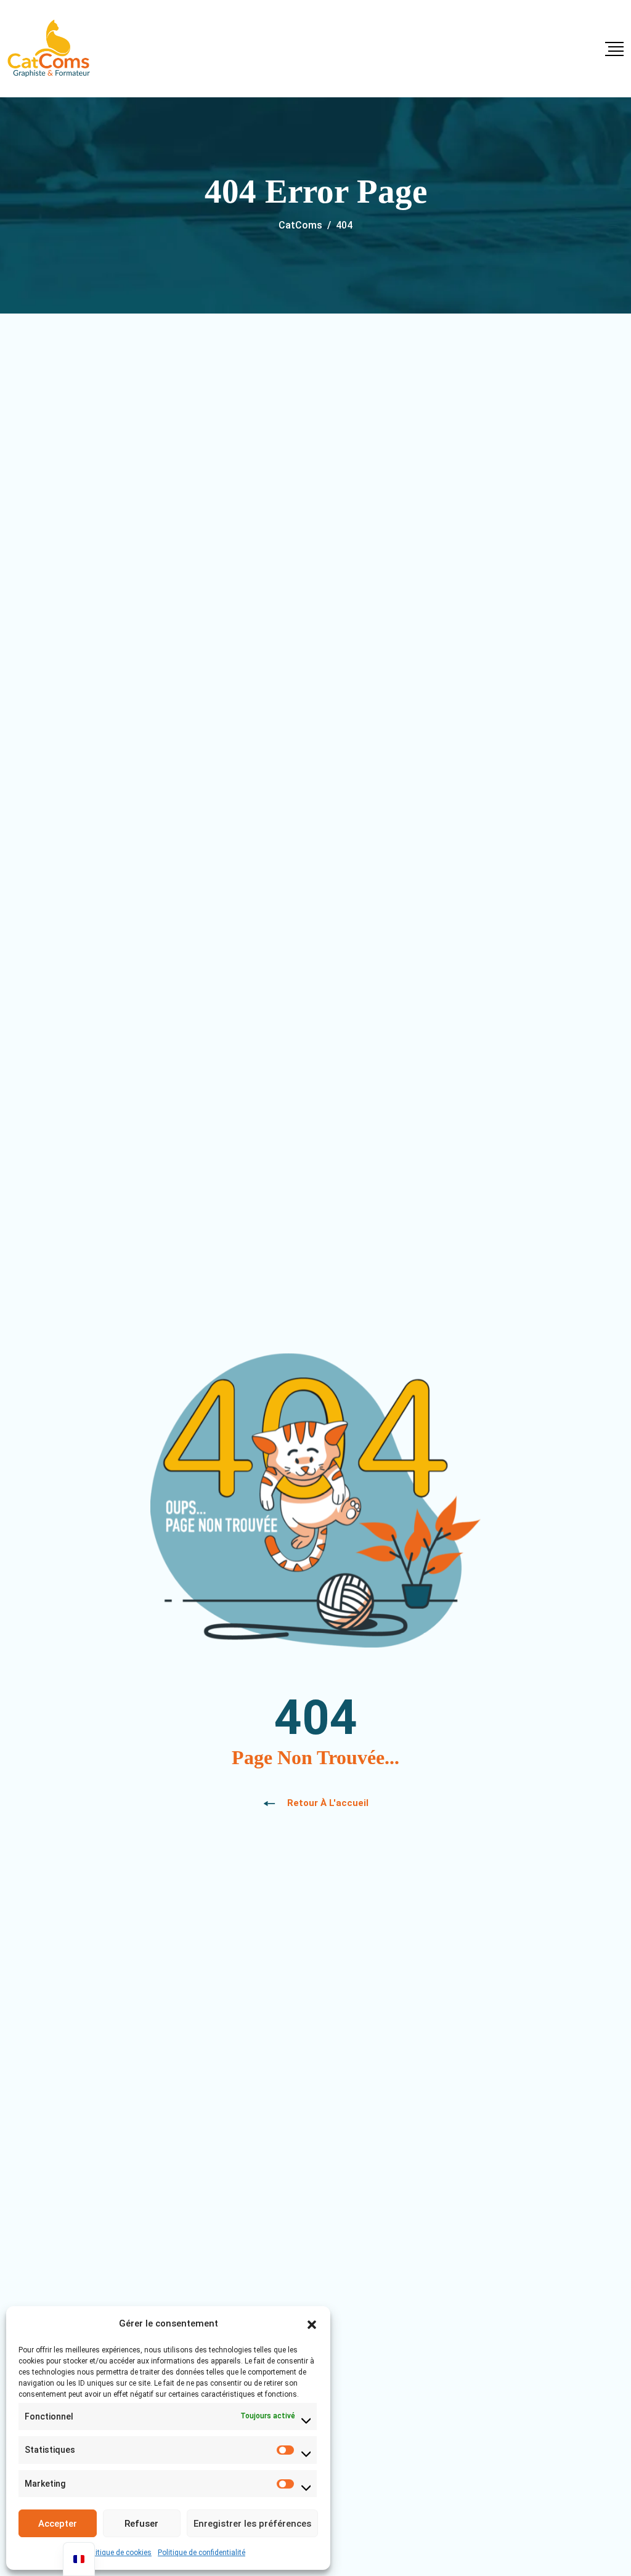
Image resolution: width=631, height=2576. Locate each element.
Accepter (58, 2524)
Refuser (141, 2524)
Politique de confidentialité (202, 2553)
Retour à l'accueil (328, 1803)
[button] (312, 2323)
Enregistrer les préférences (252, 2524)
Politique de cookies (118, 2553)
